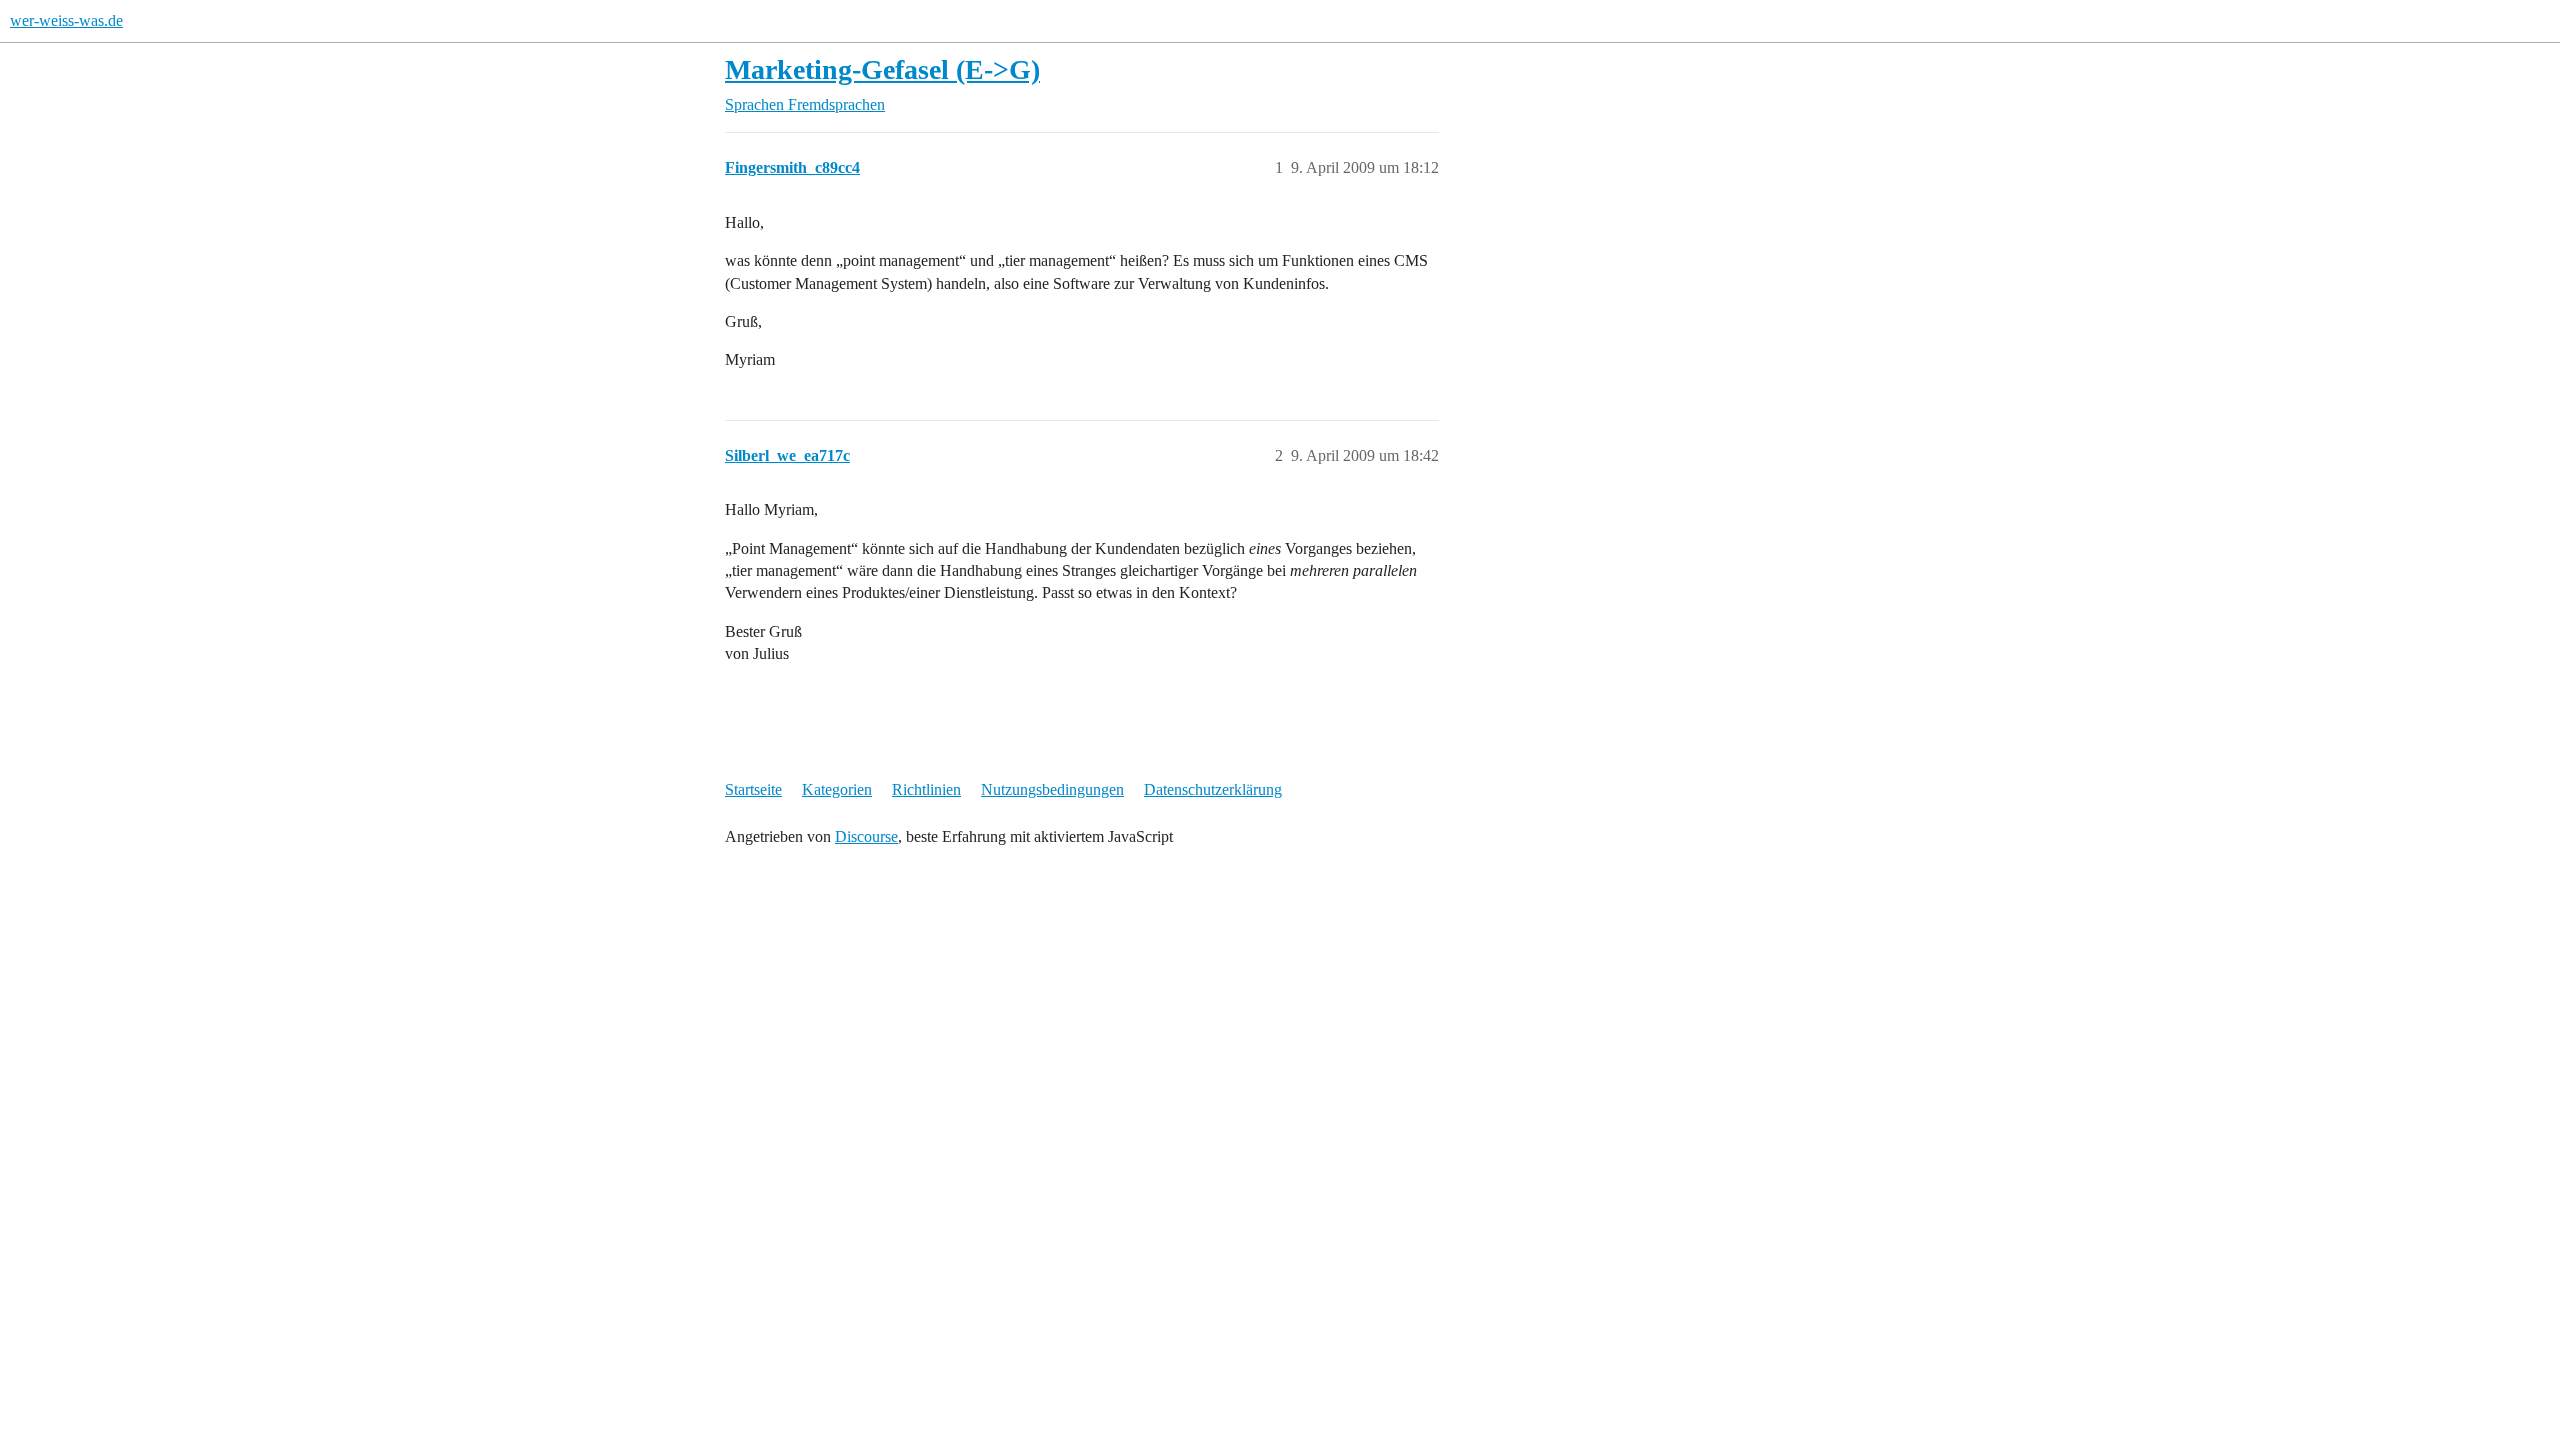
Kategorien (837, 789)
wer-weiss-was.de (66, 20)
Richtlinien (926, 789)
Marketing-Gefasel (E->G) (882, 69)
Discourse (866, 836)
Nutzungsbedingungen (1052, 789)
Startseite (753, 789)
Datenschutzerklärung (1213, 789)
